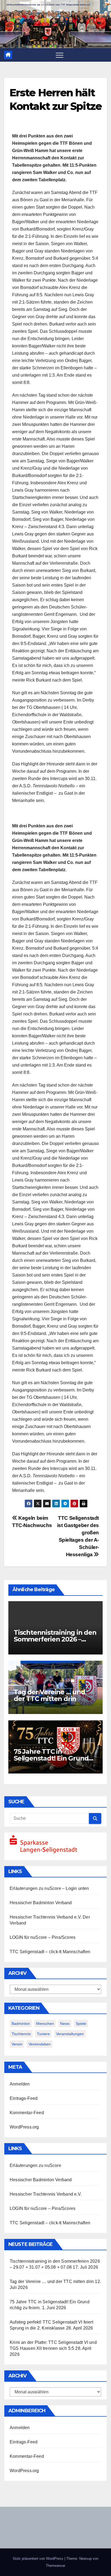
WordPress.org (24, 2127)
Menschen (45, 2024)
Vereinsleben (40, 2044)
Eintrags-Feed (24, 2098)
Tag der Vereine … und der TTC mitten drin (49, 1695)
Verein (17, 2044)
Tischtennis (21, 2034)
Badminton (21, 2024)
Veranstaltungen (70, 2034)
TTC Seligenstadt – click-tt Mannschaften (50, 1952)
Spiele (81, 2024)
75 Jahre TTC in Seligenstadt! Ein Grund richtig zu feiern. (51, 1758)
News (65, 2024)
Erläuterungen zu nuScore (35, 1888)
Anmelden (20, 2084)
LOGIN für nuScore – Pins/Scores (43, 1937)
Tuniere (43, 2034)
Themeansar (55, 2566)
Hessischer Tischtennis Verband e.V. (46, 1917)
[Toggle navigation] (60, 55)
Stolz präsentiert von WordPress (39, 2559)
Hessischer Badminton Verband (41, 1903)
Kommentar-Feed (27, 2113)
